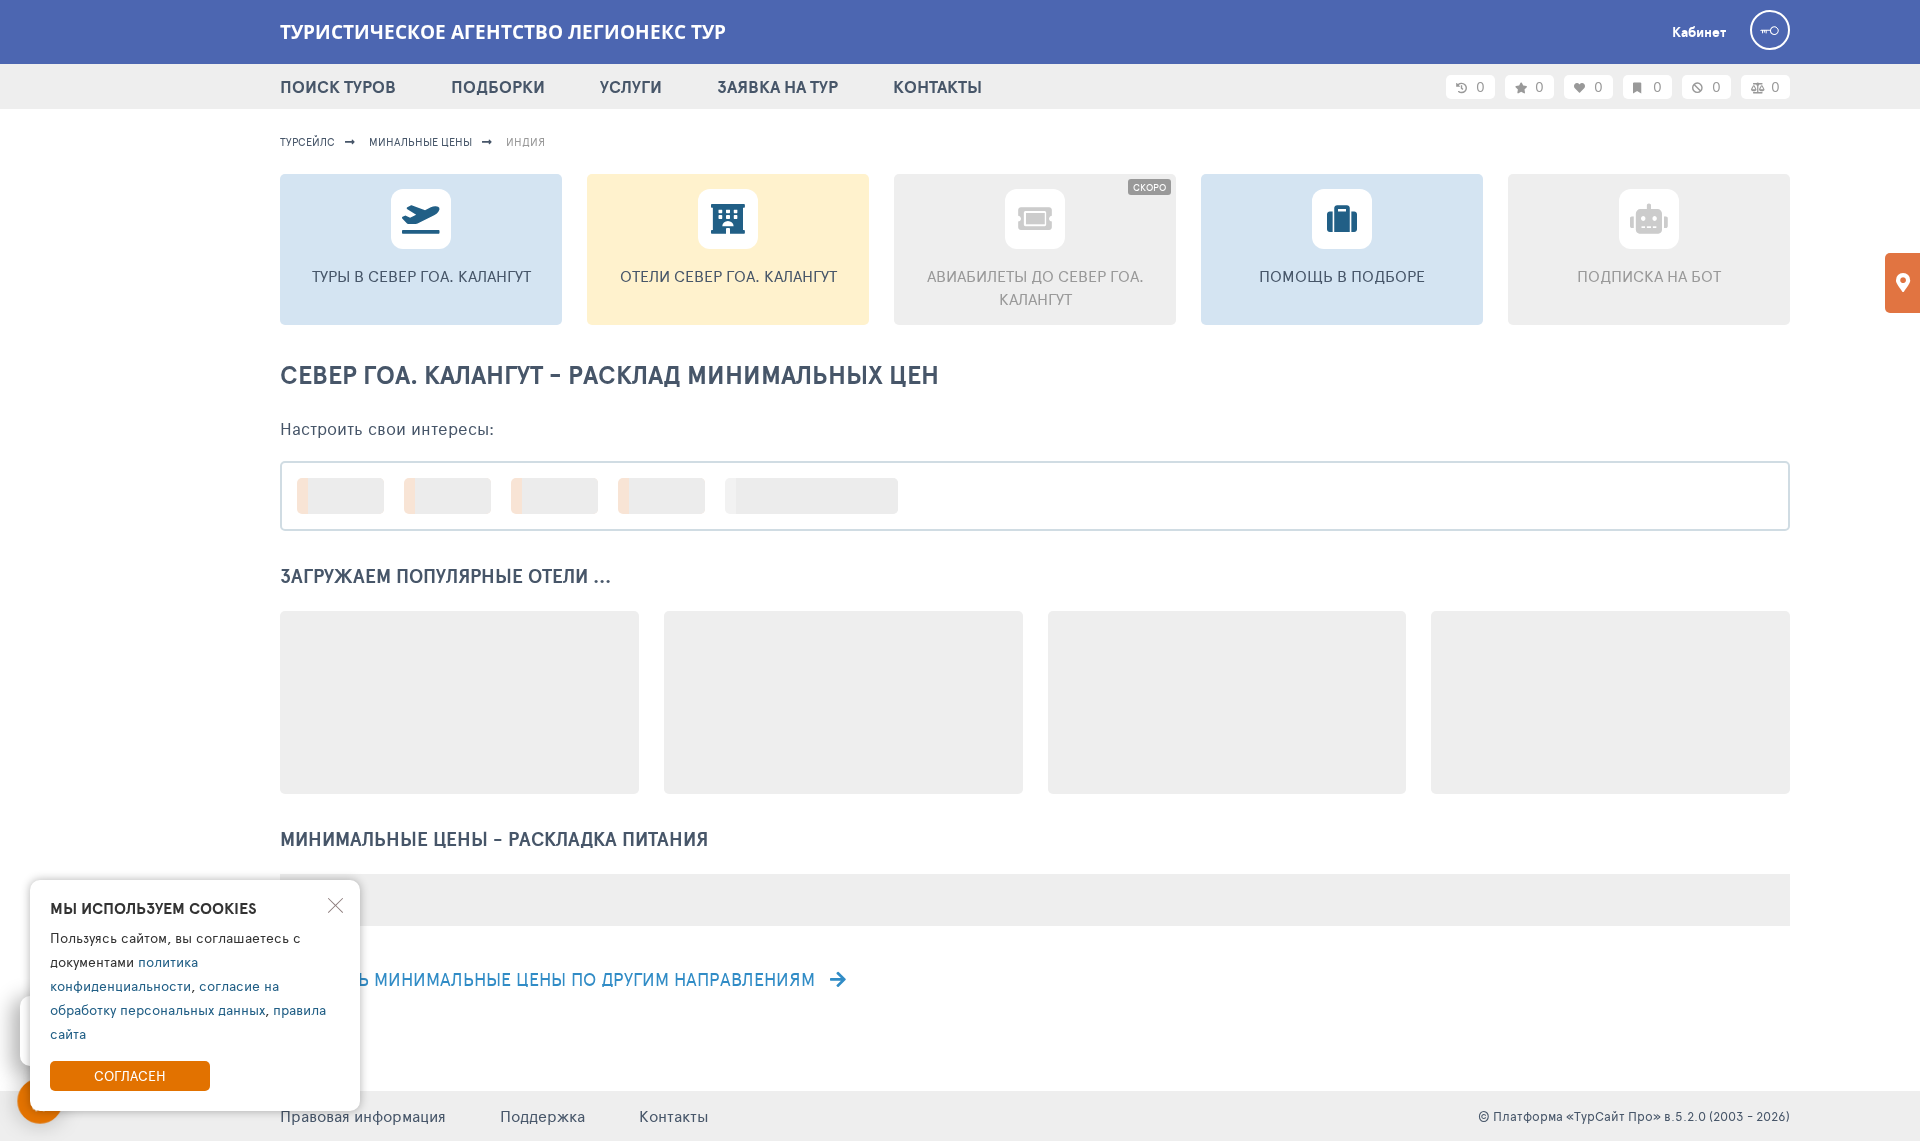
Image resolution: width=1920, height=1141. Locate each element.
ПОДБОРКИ (498, 86)
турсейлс (307, 141)
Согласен (130, 1075)
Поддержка (542, 1115)
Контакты (674, 1115)
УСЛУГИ (631, 86)
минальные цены (420, 141)
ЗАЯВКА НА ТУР (777, 86)
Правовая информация (363, 1115)
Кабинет (1699, 32)
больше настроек (821, 495)
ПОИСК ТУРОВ (338, 86)
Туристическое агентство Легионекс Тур (503, 32)
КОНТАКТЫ (937, 86)
